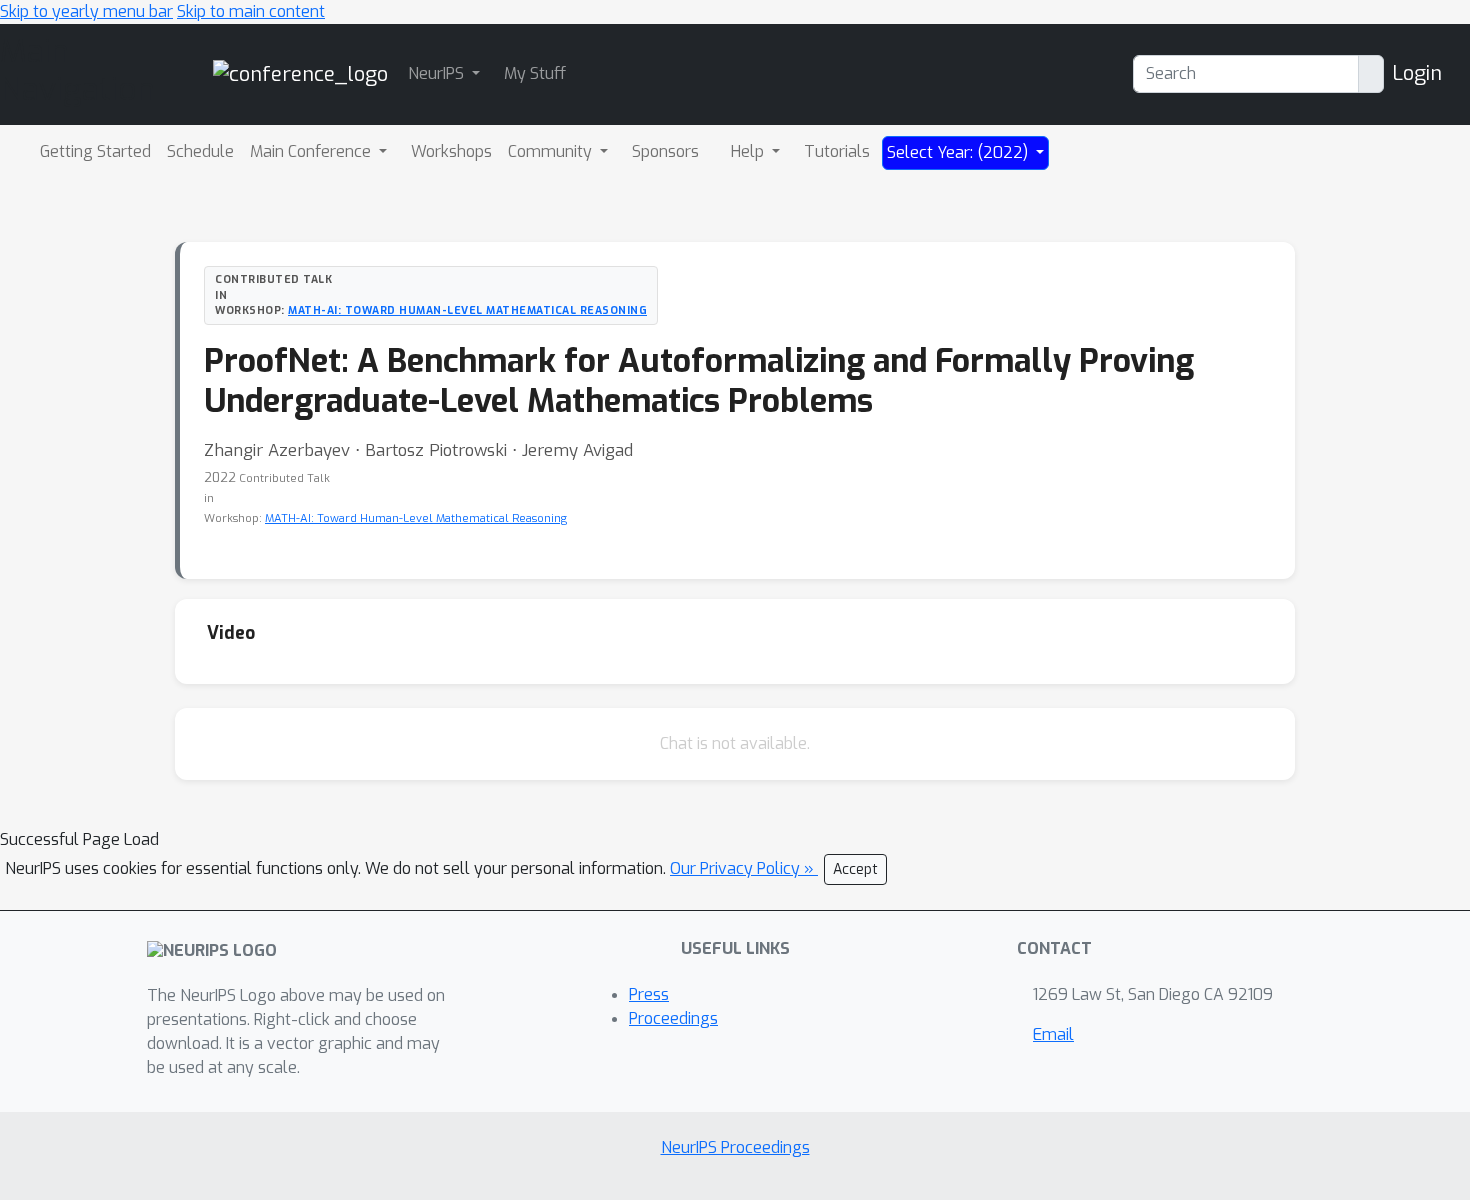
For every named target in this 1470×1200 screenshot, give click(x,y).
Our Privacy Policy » (744, 868)
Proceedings (673, 1018)
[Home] (300, 73)
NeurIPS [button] (438, 73)
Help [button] (749, 151)
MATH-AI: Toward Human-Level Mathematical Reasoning (467, 310)
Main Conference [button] (312, 151)
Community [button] (552, 151)
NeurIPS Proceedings (735, 1147)
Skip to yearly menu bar (86, 11)
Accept (855, 869)
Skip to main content (251, 11)
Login (1417, 73)
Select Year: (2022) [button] (959, 152)
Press (649, 994)
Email (1053, 1034)
